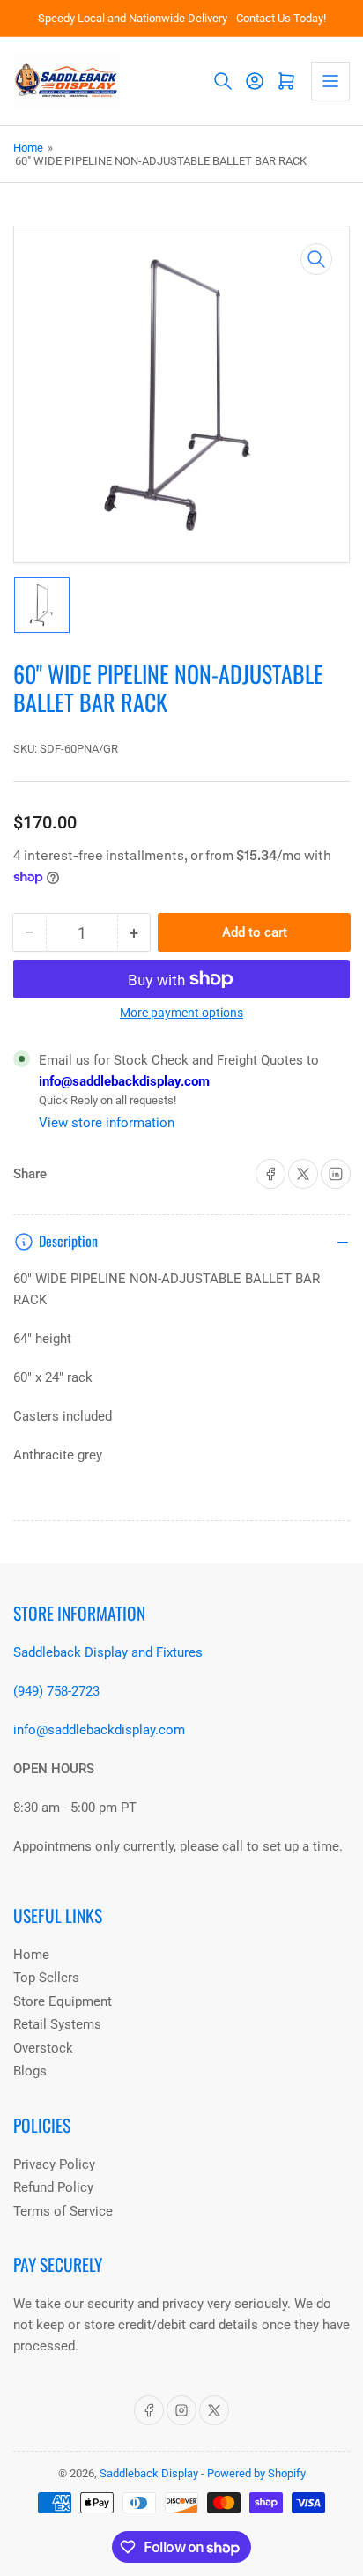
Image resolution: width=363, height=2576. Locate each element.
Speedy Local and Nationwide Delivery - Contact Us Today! (182, 18)
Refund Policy (53, 2187)
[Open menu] (330, 81)
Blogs (30, 2071)
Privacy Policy (54, 2164)
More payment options (181, 1013)
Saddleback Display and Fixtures (108, 1652)
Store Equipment (63, 2001)
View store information (107, 1123)
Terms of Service (63, 2211)
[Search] (223, 81)
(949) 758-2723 (56, 1691)
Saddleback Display (149, 2473)
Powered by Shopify (256, 2473)
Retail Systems (57, 2024)
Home (28, 148)
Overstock (43, 2048)
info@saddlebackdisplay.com (124, 1081)
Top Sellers (46, 1978)
